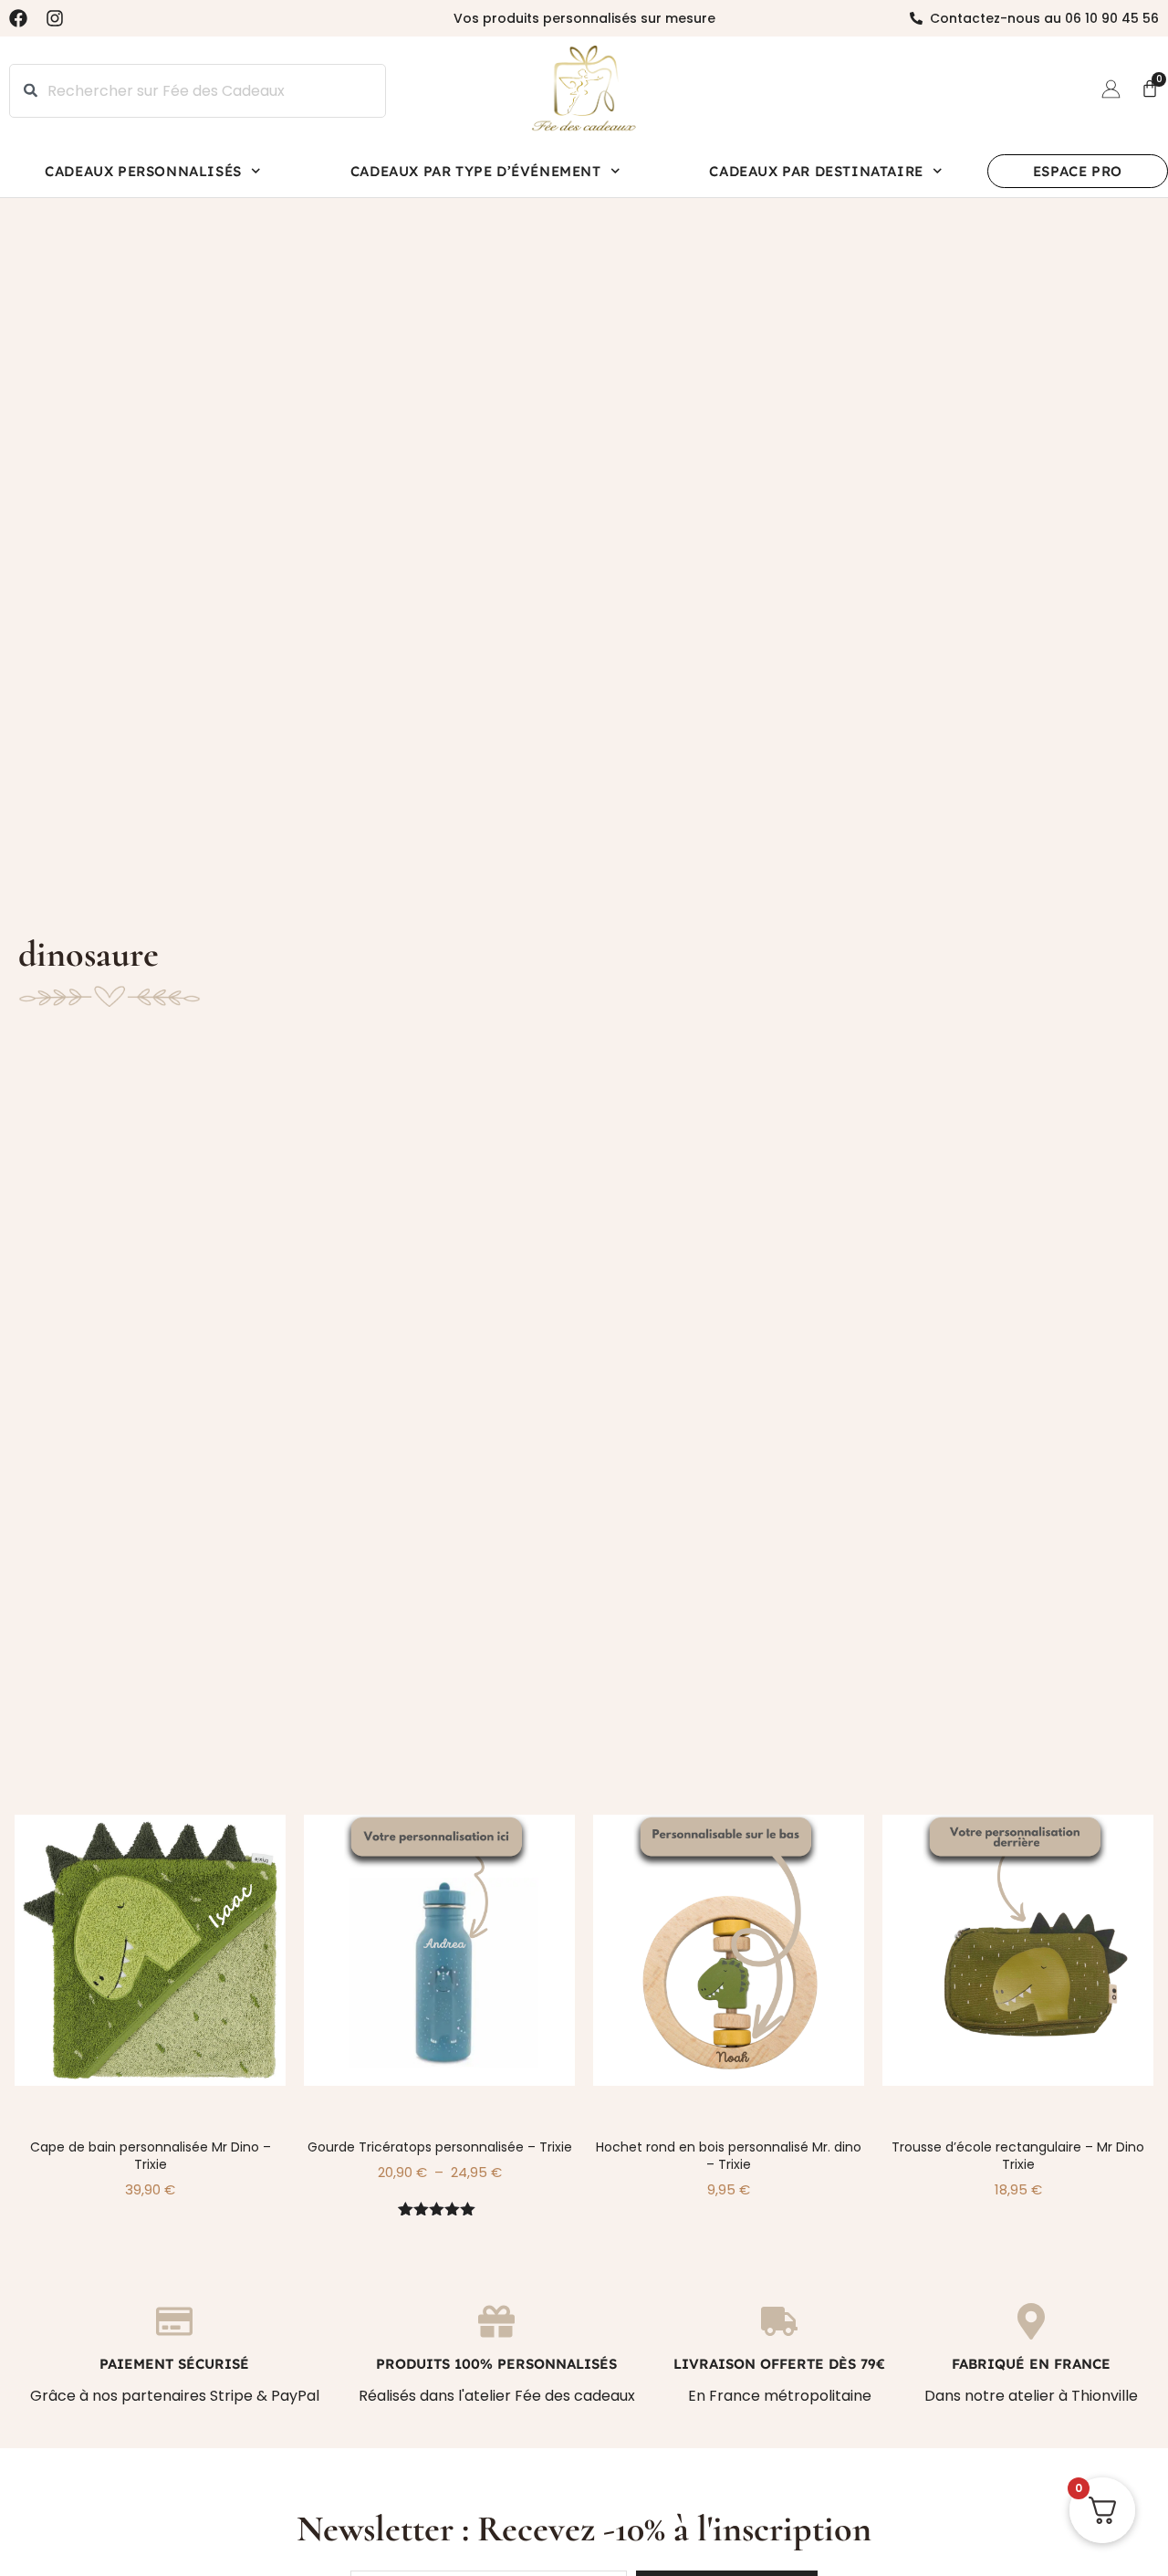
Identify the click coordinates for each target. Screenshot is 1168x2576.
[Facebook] (18, 18)
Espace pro (1078, 171)
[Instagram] (55, 18)
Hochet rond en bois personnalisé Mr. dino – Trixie (729, 2156)
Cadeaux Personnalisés (143, 171)
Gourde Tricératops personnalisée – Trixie (440, 2147)
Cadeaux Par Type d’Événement (476, 171)
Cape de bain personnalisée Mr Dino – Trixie (151, 2156)
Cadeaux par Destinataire (816, 171)
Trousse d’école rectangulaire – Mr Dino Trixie (1018, 2156)
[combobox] (198, 91)
